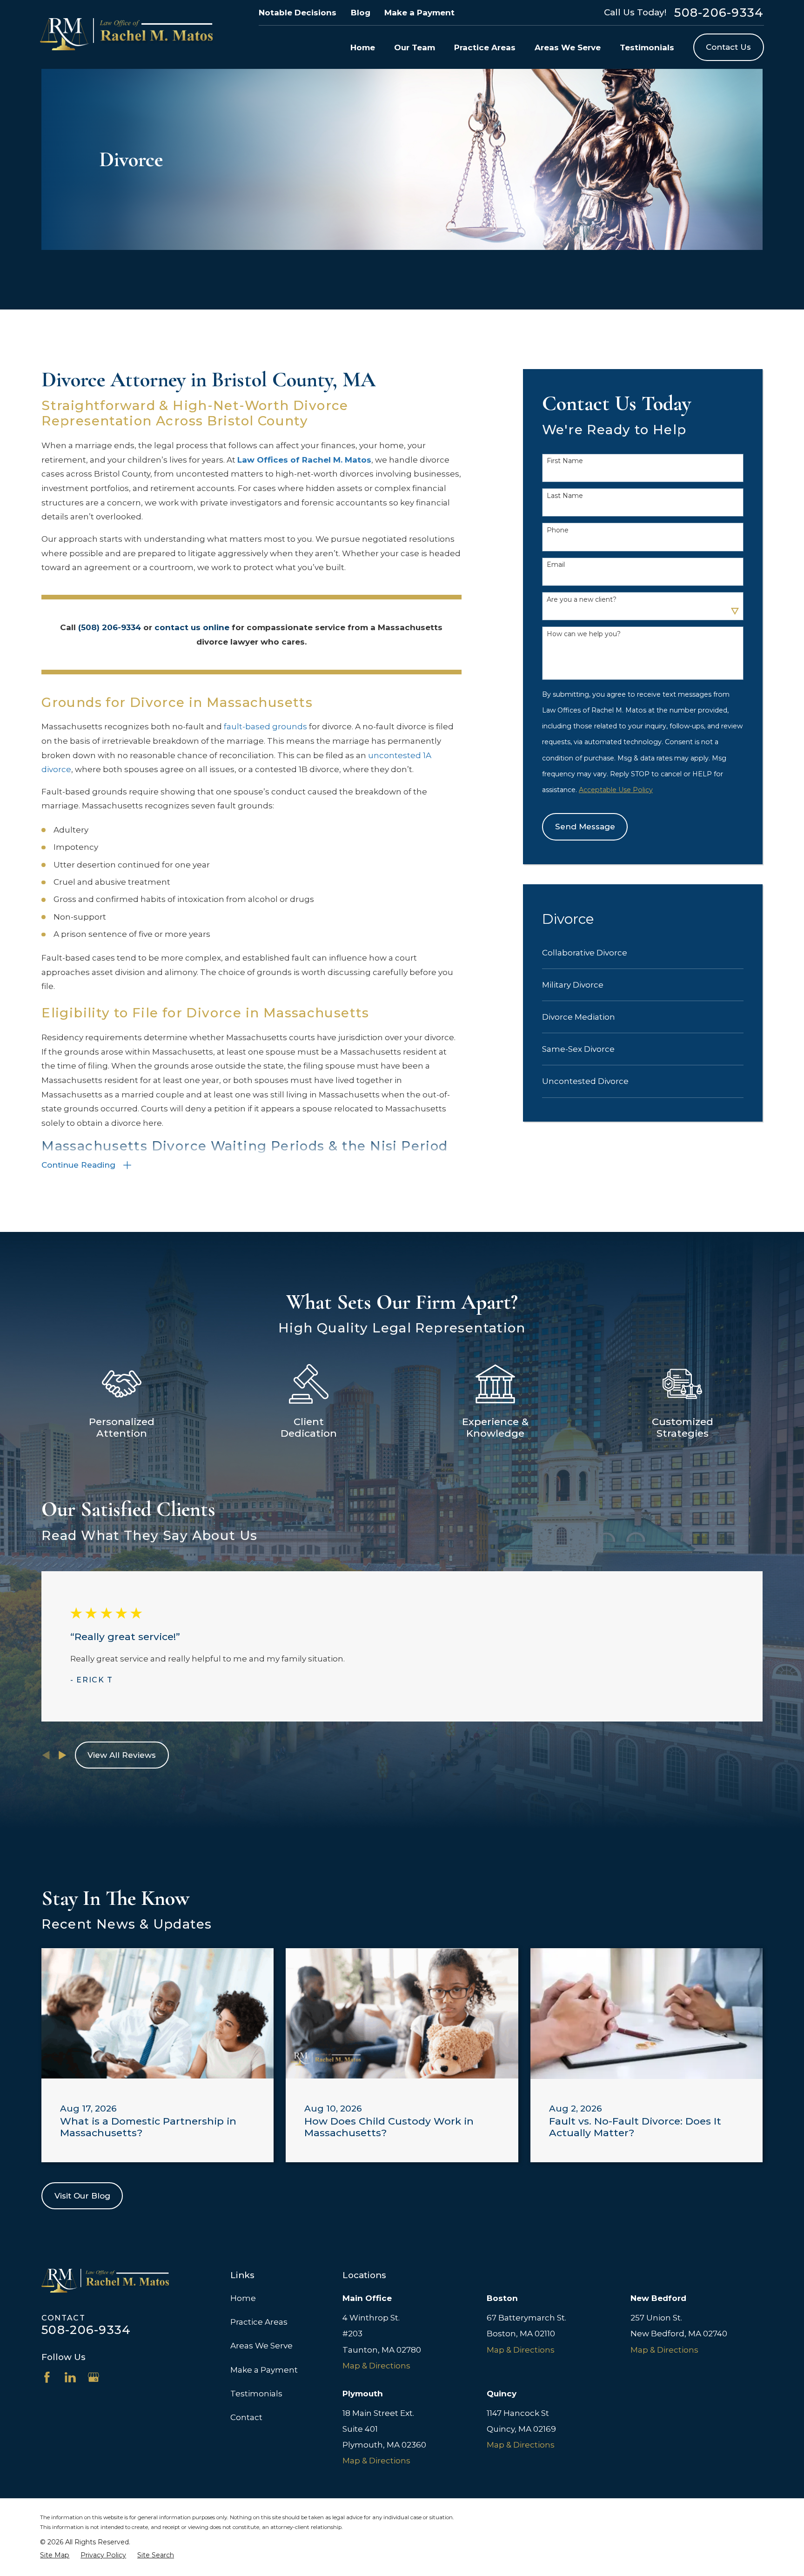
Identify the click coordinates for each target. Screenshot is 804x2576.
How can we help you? (584, 634)
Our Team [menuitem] (415, 47)
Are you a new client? (582, 600)
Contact (246, 2417)
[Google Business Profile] (94, 2377)
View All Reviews (122, 1755)
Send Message (585, 827)
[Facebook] (47, 2377)
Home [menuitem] (363, 47)
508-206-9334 (719, 13)
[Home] (126, 34)
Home (243, 2298)
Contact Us (728, 47)
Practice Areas (259, 2322)
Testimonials (256, 2394)
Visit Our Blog (82, 2196)
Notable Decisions (298, 13)
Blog (361, 13)
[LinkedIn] (70, 2377)
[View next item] (63, 1755)
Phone (558, 530)
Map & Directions (376, 2366)
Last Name (565, 496)
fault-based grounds (265, 726)
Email (556, 565)
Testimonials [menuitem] (647, 47)
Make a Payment (419, 13)
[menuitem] (643, 953)
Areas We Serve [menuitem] (568, 47)
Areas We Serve (261, 2346)
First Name (565, 461)
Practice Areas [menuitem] (485, 47)
